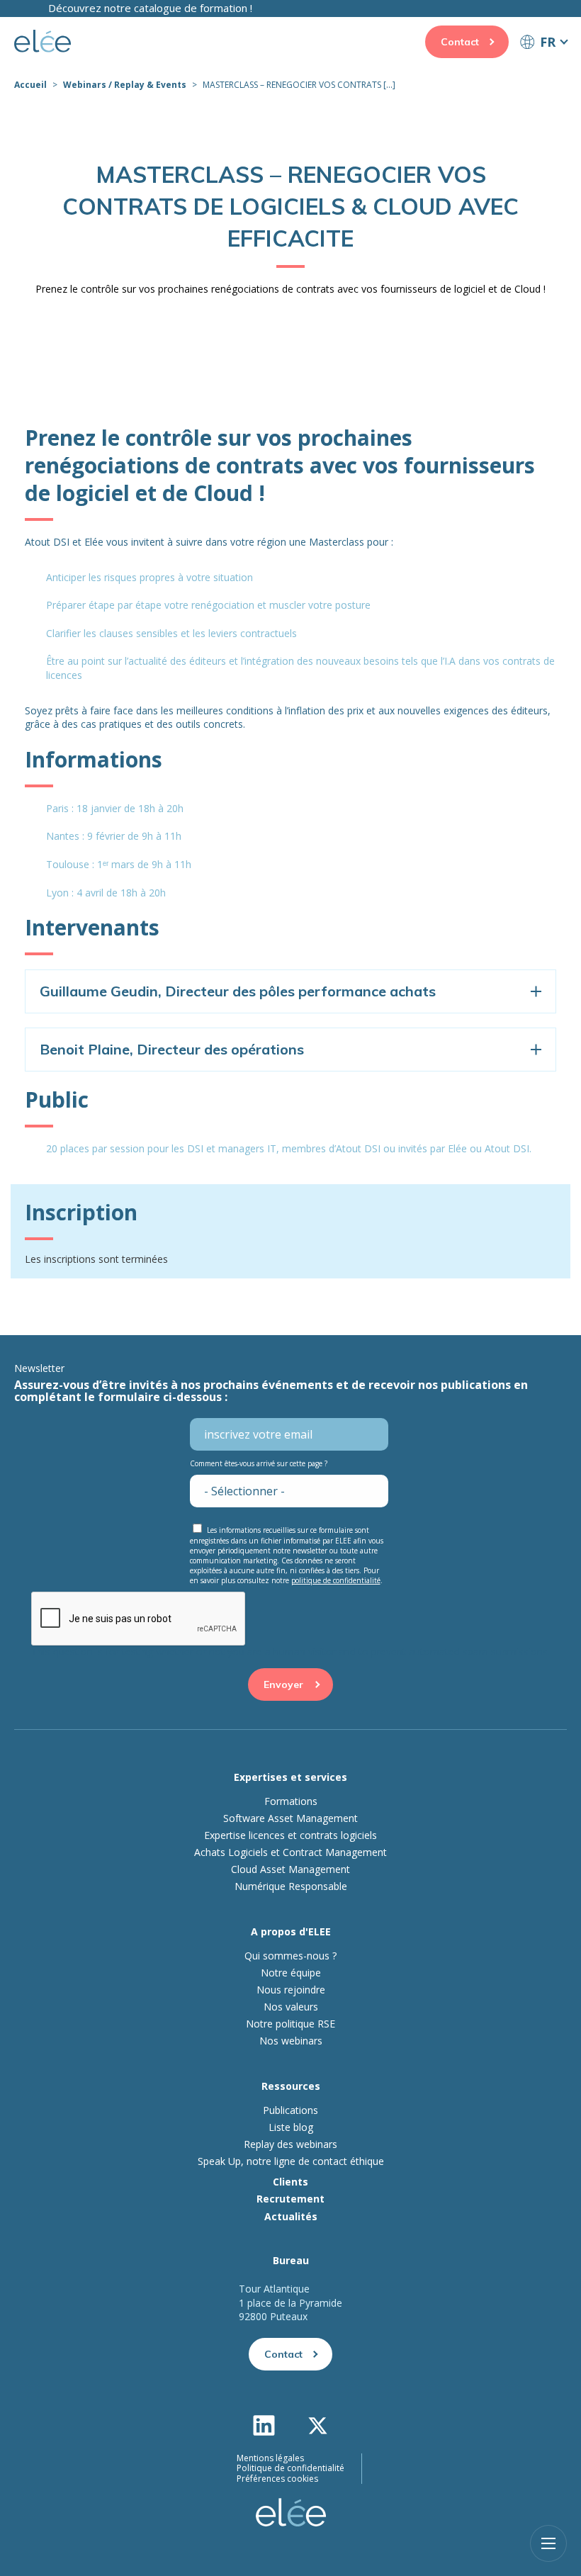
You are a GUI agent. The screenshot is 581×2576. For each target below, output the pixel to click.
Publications (290, 2110)
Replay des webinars (290, 2144)
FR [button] (548, 42)
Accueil (30, 85)
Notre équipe (291, 1973)
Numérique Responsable (291, 1886)
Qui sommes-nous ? (290, 1956)
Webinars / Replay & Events (125, 85)
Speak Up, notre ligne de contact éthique (291, 2161)
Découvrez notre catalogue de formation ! (150, 8)
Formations (291, 1801)
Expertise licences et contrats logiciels (290, 1835)
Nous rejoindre (291, 1990)
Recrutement (290, 2199)
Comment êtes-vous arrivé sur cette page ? (259, 1463)
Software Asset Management (290, 1818)
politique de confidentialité (336, 1580)
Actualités (291, 2216)
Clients (290, 2182)
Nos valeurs (291, 2007)
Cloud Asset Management (290, 1869)
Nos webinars (291, 2041)
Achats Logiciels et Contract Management (290, 1852)
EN (543, 68)
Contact (460, 42)
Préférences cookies (277, 2479)
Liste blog (291, 2127)
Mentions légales (270, 2458)
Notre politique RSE (290, 2024)
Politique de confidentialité (290, 2468)
